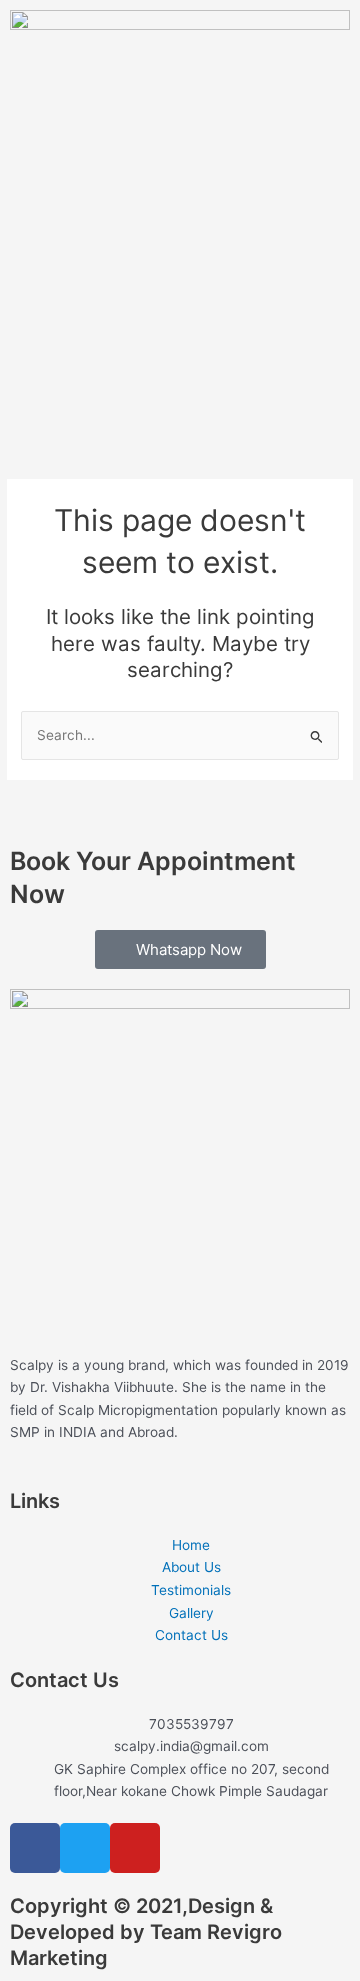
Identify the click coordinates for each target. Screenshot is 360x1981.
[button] (180, 395)
